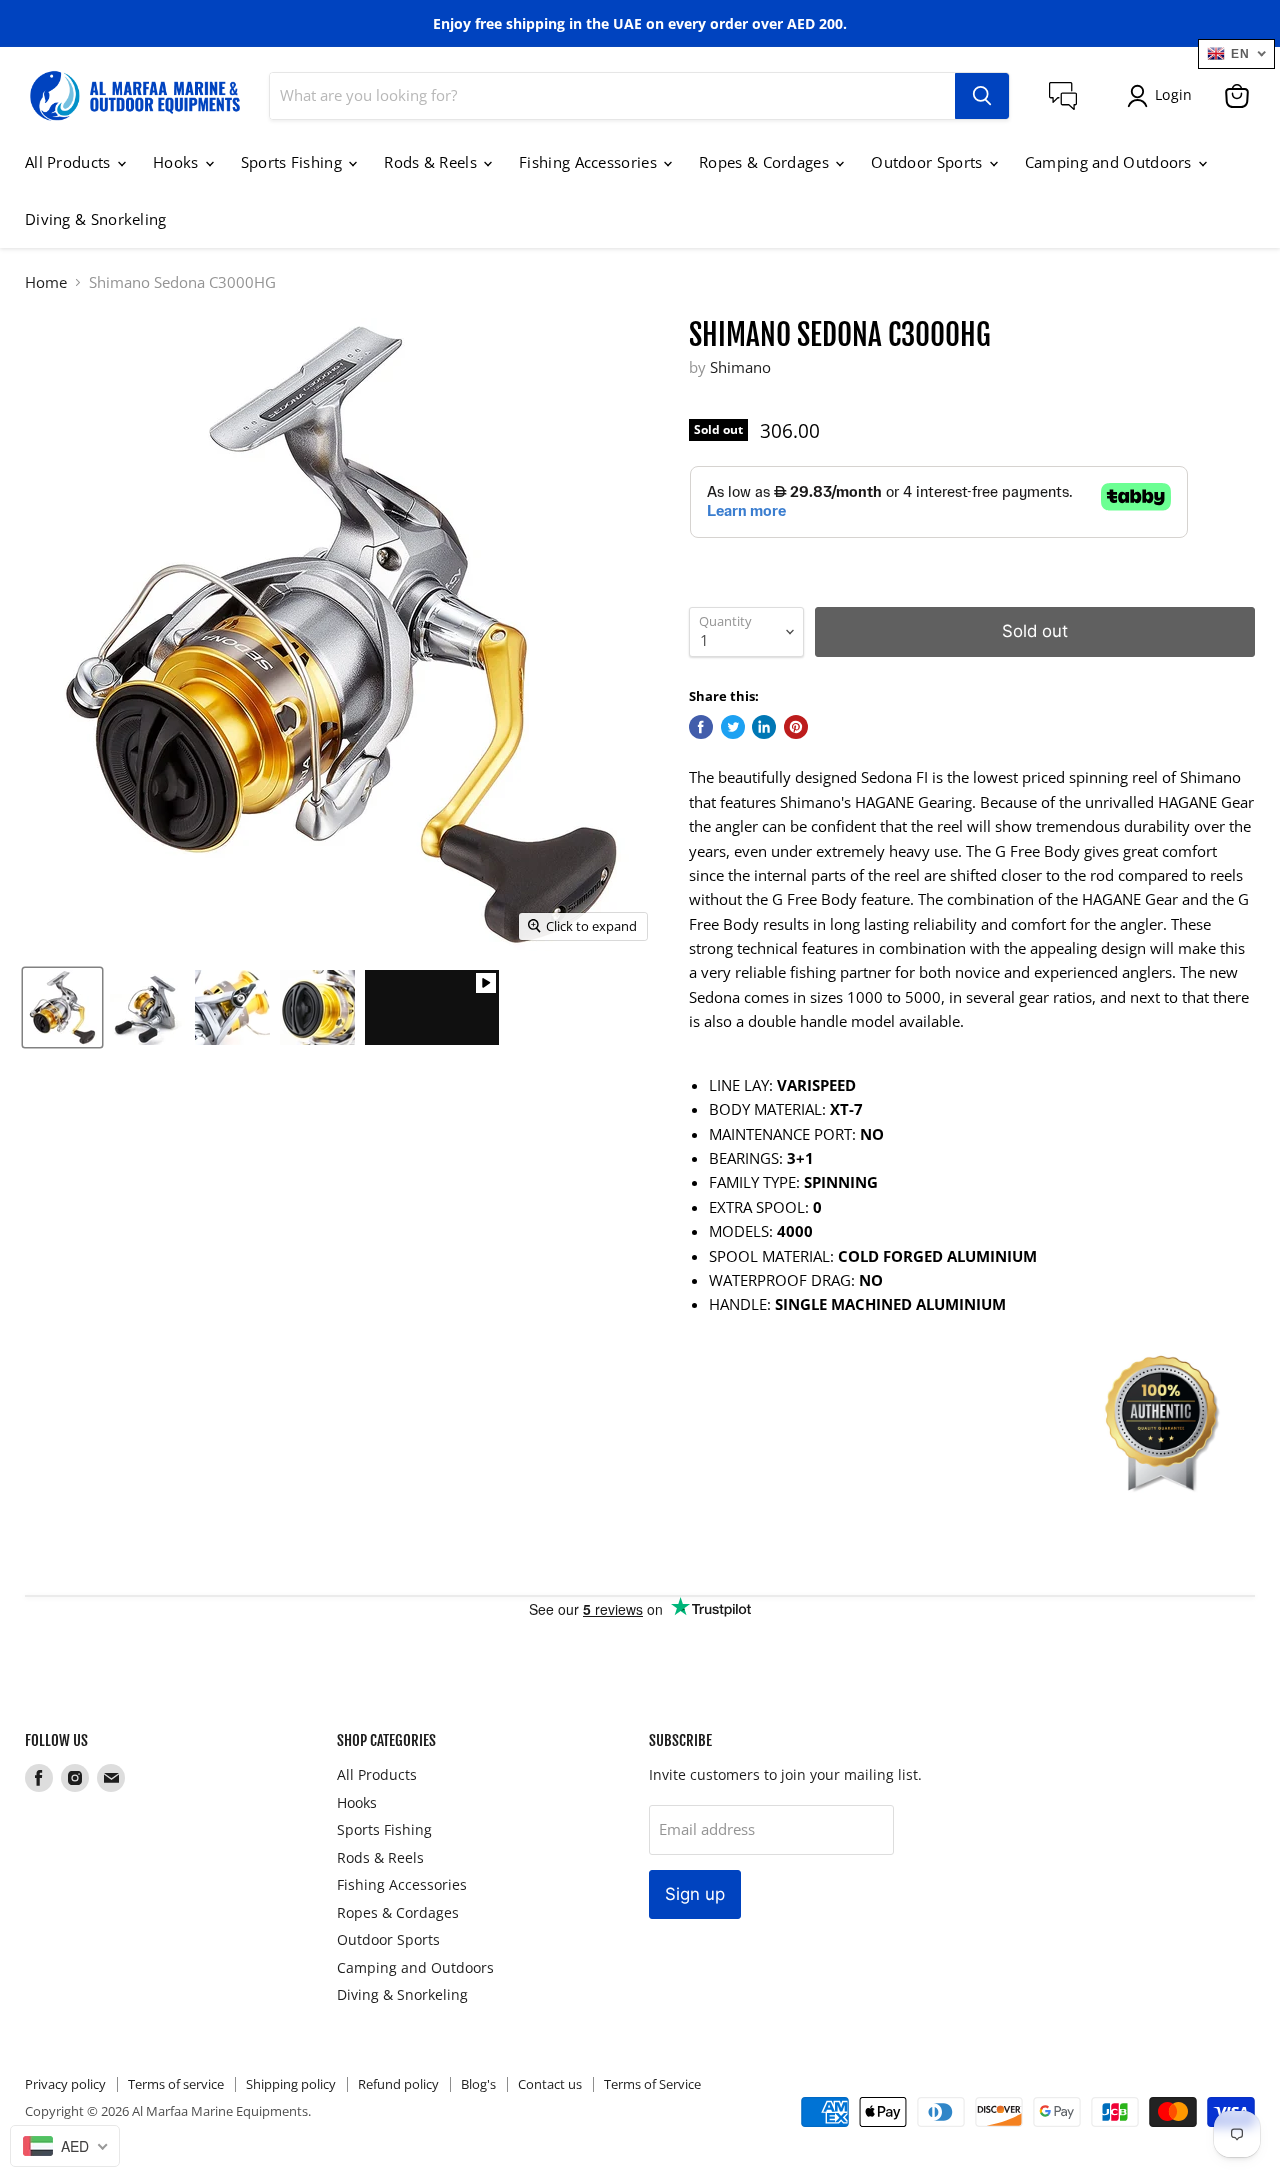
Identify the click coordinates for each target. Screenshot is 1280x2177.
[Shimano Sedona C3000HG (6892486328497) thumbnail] (62, 1007)
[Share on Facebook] (701, 727)
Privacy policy (65, 2084)
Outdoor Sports (929, 162)
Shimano (740, 367)
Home (46, 282)
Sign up (695, 1894)
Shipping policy (291, 2084)
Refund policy (398, 2084)
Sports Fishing (294, 162)
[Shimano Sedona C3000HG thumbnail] (432, 1007)
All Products (70, 162)
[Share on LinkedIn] (764, 727)
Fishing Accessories (590, 162)
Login (1173, 94)
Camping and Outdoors (1110, 162)
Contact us (550, 2084)
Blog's (478, 2084)
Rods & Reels (432, 162)
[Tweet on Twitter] (733, 727)
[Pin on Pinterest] (796, 727)
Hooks (178, 162)
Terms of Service (652, 2084)
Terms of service (176, 2084)
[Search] (982, 96)
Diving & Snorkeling (96, 219)
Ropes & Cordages (766, 162)
